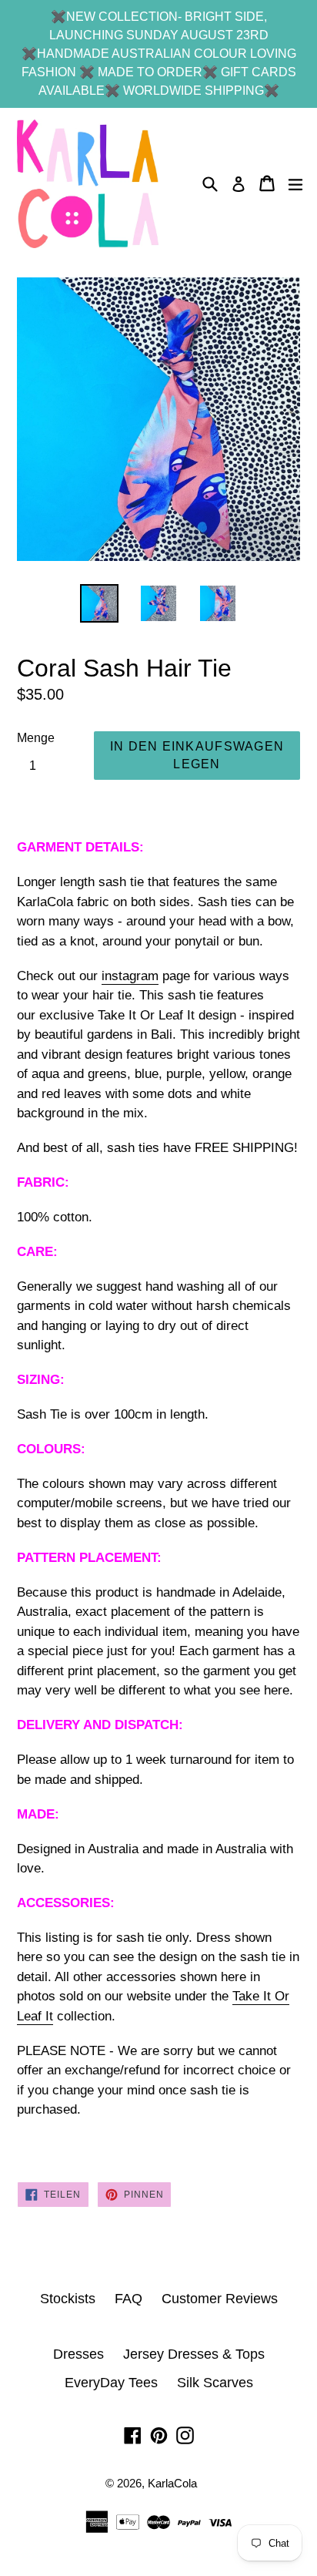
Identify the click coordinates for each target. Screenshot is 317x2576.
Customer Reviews (220, 2299)
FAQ (128, 2299)
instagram (130, 976)
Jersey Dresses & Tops (194, 2354)
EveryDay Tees (111, 2383)
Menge (36, 738)
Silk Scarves (215, 2383)
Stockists (68, 2299)
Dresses (78, 2354)
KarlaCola (172, 2483)
